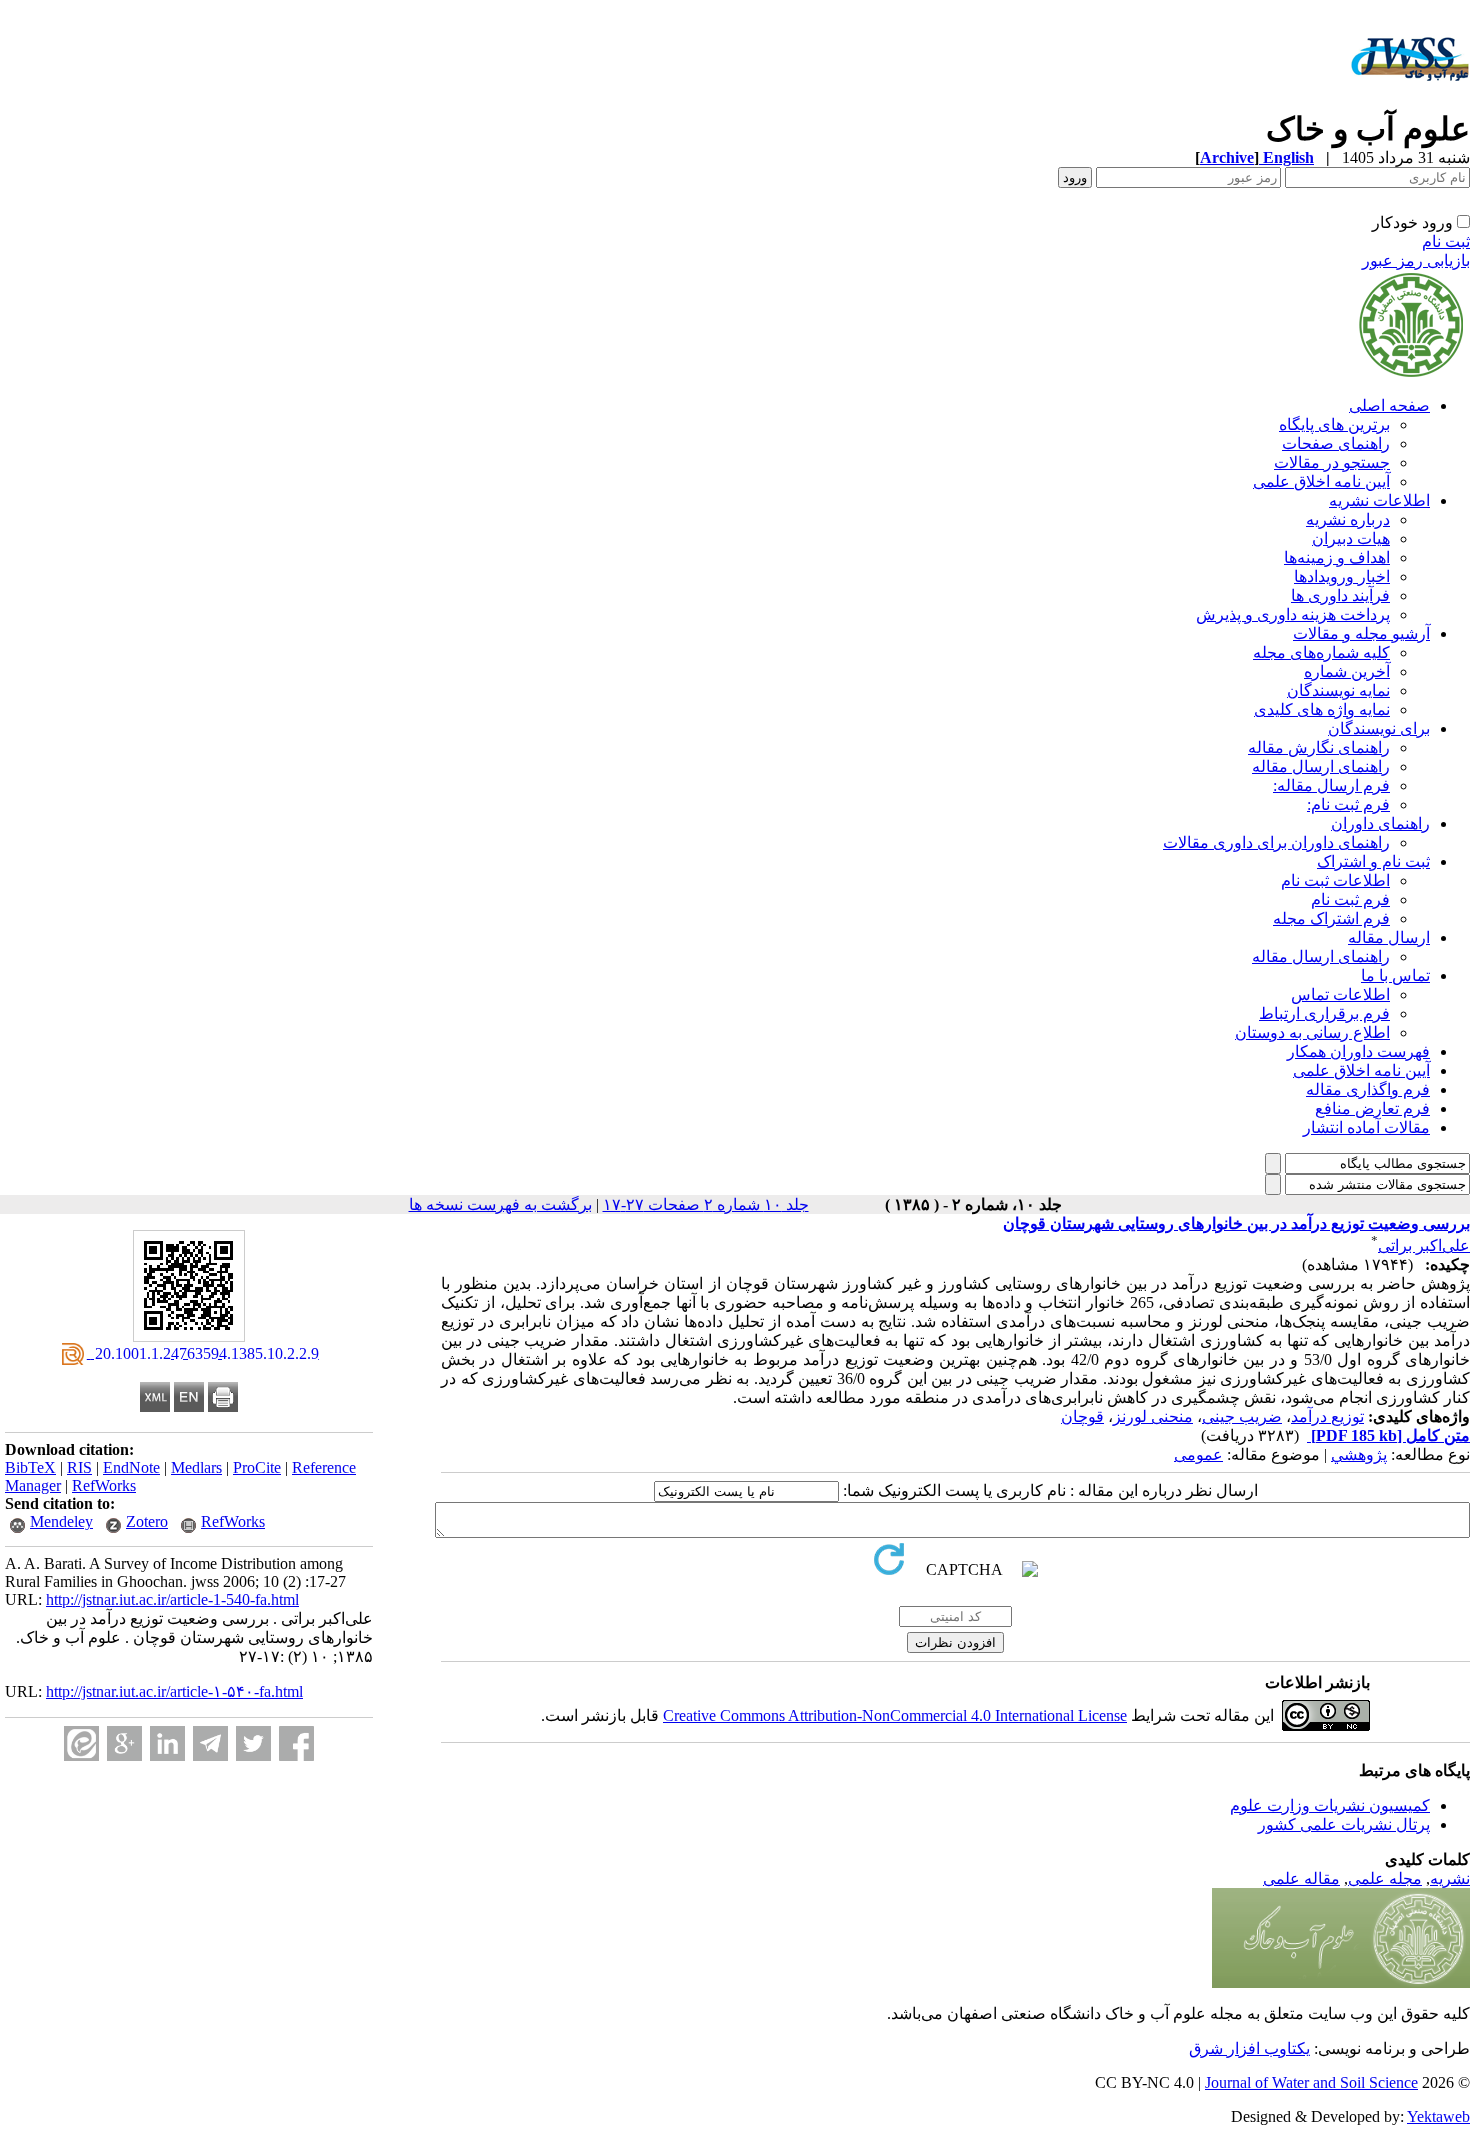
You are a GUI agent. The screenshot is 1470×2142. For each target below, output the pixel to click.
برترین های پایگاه (1334, 424)
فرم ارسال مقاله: (1331, 785)
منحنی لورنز (1153, 1416)
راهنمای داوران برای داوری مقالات (1276, 842)
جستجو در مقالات (1332, 462)
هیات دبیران (1351, 538)
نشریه (1450, 1878)
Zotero (147, 1521)
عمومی (1198, 1454)
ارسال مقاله (1389, 937)
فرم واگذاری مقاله (1368, 1089)
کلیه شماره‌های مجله (1321, 652)
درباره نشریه (1348, 519)
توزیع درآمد (1327, 1416)
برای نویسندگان (1379, 728)
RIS (79, 1467)
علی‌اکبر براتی (1424, 1245)
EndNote (131, 1467)
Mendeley (61, 1521)
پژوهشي (1359, 1454)
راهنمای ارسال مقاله (1321, 766)
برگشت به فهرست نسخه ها (500, 1204)
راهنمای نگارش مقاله (1319, 747)
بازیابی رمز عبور (1416, 260)
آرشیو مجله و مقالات (1361, 633)
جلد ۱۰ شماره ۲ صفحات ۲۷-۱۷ (706, 1204)
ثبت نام (1446, 241)
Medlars (196, 1467)
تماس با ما (1395, 975)
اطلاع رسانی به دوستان (1312, 1032)
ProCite (257, 1467)
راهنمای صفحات (1336, 443)
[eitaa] (81, 1743)
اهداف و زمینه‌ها (1337, 557)
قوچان (1082, 1416)
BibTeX (30, 1467)
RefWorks (104, 1485)
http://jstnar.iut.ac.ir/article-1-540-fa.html (172, 1599)
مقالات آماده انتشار (1366, 1127)
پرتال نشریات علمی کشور (1344, 1824)
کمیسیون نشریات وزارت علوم (1330, 1805)
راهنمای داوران (1380, 823)
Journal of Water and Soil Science (1311, 2082)
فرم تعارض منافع (1372, 1108)
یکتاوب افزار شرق (1249, 2048)
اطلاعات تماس (1340, 994)
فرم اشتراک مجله (1331, 918)
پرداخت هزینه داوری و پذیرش (1293, 614)
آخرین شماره (1347, 671)
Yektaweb (1438, 2116)
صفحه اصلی (1389, 405)
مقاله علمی (1301, 1878)
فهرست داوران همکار (1358, 1051)
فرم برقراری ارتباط (1324, 1013)
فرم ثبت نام (1350, 899)
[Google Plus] (124, 1743)
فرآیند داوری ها (1340, 595)
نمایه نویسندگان (1338, 690)
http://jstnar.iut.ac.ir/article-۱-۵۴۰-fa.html (174, 1691)
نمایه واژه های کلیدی (1322, 709)
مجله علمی (1385, 1878)
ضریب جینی (1242, 1416)
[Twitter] (253, 1743)
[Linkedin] (167, 1743)
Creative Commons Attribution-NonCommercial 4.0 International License (895, 1715)
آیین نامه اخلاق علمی (1321, 481)
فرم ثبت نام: (1348, 804)
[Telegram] (210, 1743)
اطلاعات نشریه (1379, 500)
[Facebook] (296, 1743)
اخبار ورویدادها (1342, 576)
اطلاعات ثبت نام (1335, 880)
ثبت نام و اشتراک (1373, 861)
